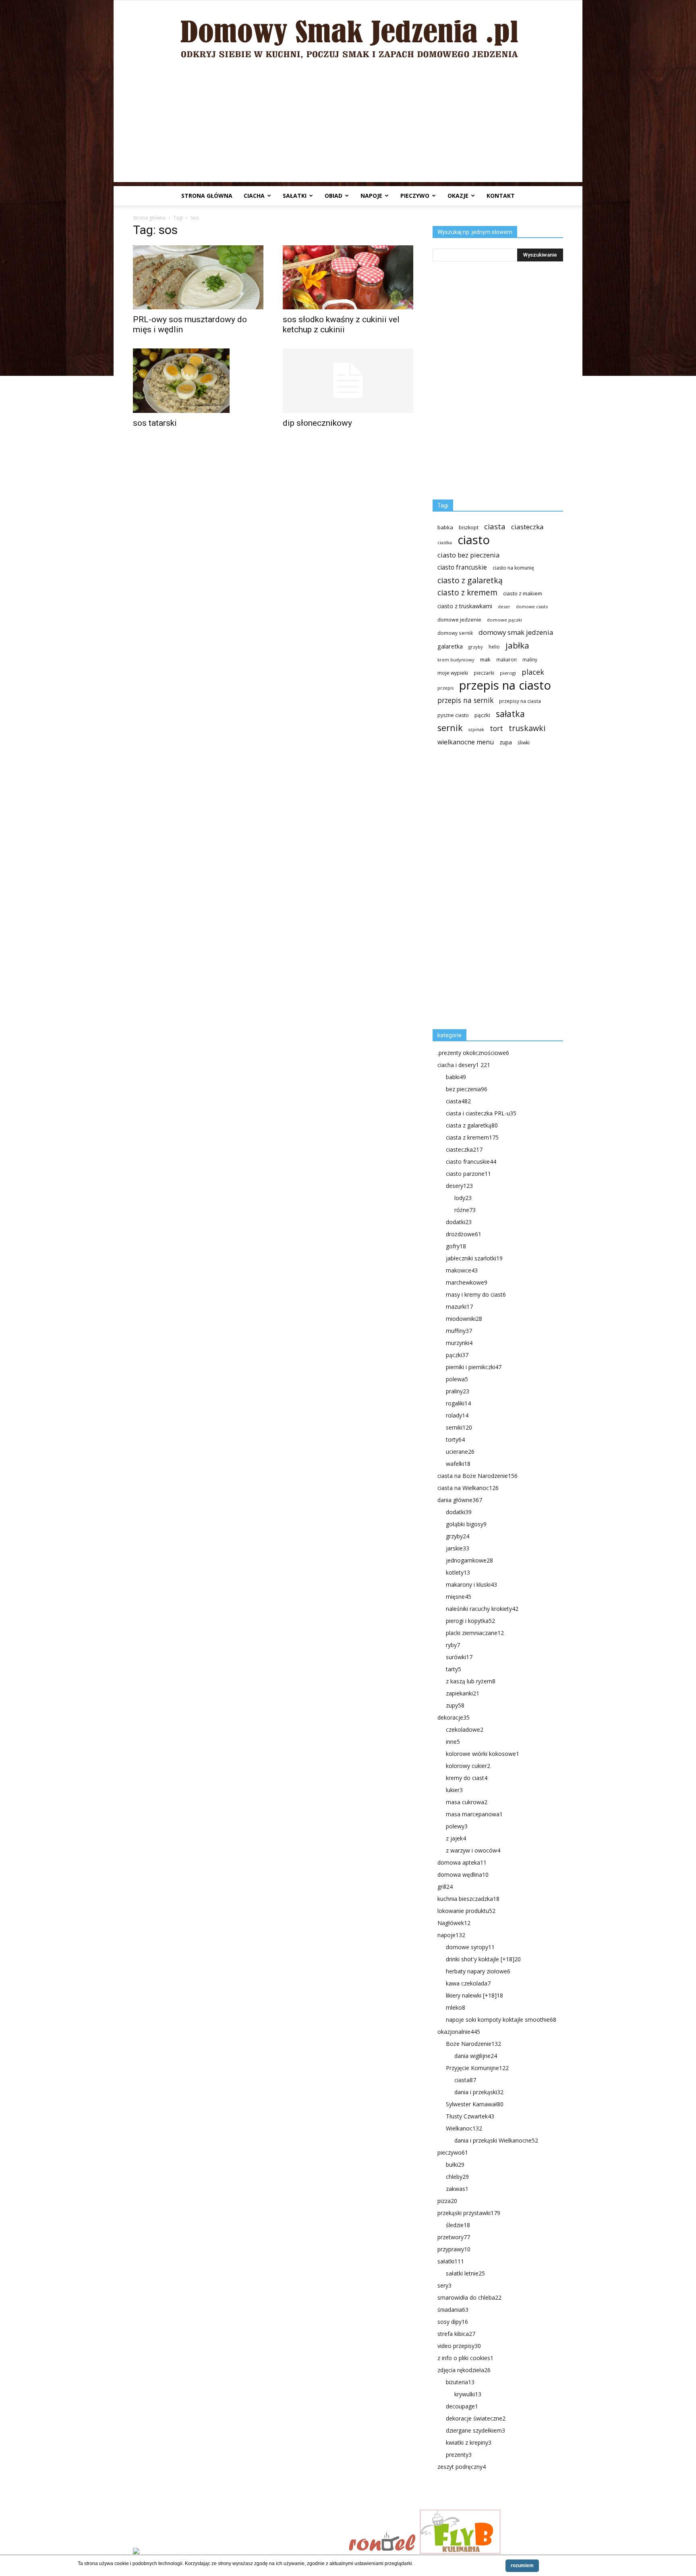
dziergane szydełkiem (475, 2430)
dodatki (459, 1222)
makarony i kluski (471, 1584)
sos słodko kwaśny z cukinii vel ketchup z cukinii (341, 324)
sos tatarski (155, 423)
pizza (447, 2201)
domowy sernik (455, 633)
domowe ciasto (532, 607)
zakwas (457, 2189)
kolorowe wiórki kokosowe (483, 1754)
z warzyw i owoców (473, 1850)
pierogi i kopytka (470, 1621)
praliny (458, 1391)
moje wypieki (453, 673)
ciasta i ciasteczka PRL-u (481, 1113)
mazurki (459, 1307)
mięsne (459, 1597)
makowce (462, 1270)
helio (494, 647)
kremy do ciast (467, 1778)
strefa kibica (456, 2334)
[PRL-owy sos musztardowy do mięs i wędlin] (198, 277)
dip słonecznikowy (317, 423)
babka (445, 527)
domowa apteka (462, 1862)
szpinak (476, 729)
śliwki (524, 743)
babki (456, 1077)
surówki (459, 1657)
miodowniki (464, 1319)
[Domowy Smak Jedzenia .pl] (348, 33)
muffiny (459, 1331)
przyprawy (454, 2249)
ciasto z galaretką (470, 580)
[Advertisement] (348, 126)
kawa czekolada (468, 1983)
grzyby (476, 647)
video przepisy (459, 2346)
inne (453, 1742)
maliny (530, 659)
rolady (457, 1415)
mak (485, 659)
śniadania (453, 2310)
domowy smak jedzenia (516, 632)
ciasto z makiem (523, 593)
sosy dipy (453, 2322)
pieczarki (484, 673)
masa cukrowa (467, 1802)
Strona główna (207, 196)
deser (504, 606)
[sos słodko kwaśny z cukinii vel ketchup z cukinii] (348, 277)
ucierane (460, 1452)
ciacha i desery (464, 1065)
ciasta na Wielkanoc (468, 1488)
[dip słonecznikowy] (348, 381)
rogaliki (458, 1403)
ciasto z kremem (467, 593)
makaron (506, 659)
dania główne (460, 1500)
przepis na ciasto (505, 685)
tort (496, 728)
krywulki (468, 2394)
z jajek (456, 1838)
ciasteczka (527, 527)
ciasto (474, 540)
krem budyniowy (456, 660)
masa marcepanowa (474, 1814)
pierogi (508, 673)
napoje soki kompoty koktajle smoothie (501, 2020)
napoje (371, 196)
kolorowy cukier (468, 1766)
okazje (458, 196)
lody (463, 1198)
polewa (457, 1379)
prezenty (459, 2455)
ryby (453, 1645)
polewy (457, 1826)
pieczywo (415, 196)
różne (465, 1210)
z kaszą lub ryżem (471, 1681)
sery (444, 2285)
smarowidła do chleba (469, 2297)
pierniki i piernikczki (474, 1367)
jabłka (517, 646)
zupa (506, 742)
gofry (456, 1246)
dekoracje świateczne (476, 2418)
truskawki (527, 728)
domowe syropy (470, 1947)
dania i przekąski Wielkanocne (496, 2140)
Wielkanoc (464, 2128)
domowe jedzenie (459, 620)
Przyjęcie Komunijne (477, 2068)
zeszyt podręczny (462, 2467)
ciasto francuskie (462, 567)
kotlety (458, 1572)
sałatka (510, 714)
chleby (457, 2177)
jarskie (458, 1548)
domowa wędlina (463, 1874)
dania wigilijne (476, 2056)
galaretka (450, 646)
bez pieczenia (467, 1089)
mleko (456, 2007)
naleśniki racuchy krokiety (482, 1609)
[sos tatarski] (198, 381)
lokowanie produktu (466, 1911)
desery (459, 1186)
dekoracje (454, 1717)
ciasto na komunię (513, 568)
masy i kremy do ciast (476, 1294)
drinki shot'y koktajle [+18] (483, 1959)
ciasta (495, 526)
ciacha (254, 196)
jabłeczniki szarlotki (474, 1258)
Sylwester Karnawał (475, 2104)
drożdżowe (464, 1234)
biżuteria (460, 2382)
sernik (450, 728)
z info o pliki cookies (465, 2358)
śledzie (458, 2225)
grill (445, 1887)
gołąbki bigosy (466, 1524)
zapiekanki (463, 1693)
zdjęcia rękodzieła (464, 2370)
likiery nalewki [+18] (474, 1995)
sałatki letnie (465, 2273)
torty (455, 1439)
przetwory (454, 2237)
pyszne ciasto (453, 715)
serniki (459, 1427)
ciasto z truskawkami (465, 606)
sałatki (295, 196)
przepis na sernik (465, 700)
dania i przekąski (479, 2092)
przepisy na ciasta (520, 701)
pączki (482, 715)
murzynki (459, 1343)
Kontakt (501, 196)
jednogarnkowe (469, 1560)
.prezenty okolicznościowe (473, 1053)
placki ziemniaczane (475, 1633)
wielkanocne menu (466, 742)
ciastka (445, 542)
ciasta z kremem (472, 1137)
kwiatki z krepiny (469, 2442)
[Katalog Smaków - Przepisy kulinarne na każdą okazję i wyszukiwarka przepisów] (238, 2552)
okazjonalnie (459, 2032)
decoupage (462, 2406)
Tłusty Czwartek (470, 2116)
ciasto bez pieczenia (468, 555)
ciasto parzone (468, 1174)
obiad (333, 196)
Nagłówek (454, 1923)
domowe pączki (504, 620)
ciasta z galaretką (472, 1125)
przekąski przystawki (469, 2213)
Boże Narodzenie (473, 2044)
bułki (455, 2165)
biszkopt (469, 527)
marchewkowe (467, 1282)
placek (533, 672)
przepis (445, 688)
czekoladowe (465, 1729)
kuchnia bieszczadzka (468, 1899)
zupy (455, 1705)
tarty (454, 1669)
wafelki (458, 1464)
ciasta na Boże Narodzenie (477, 1476)
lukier (454, 1790)
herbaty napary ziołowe (478, 1971)
